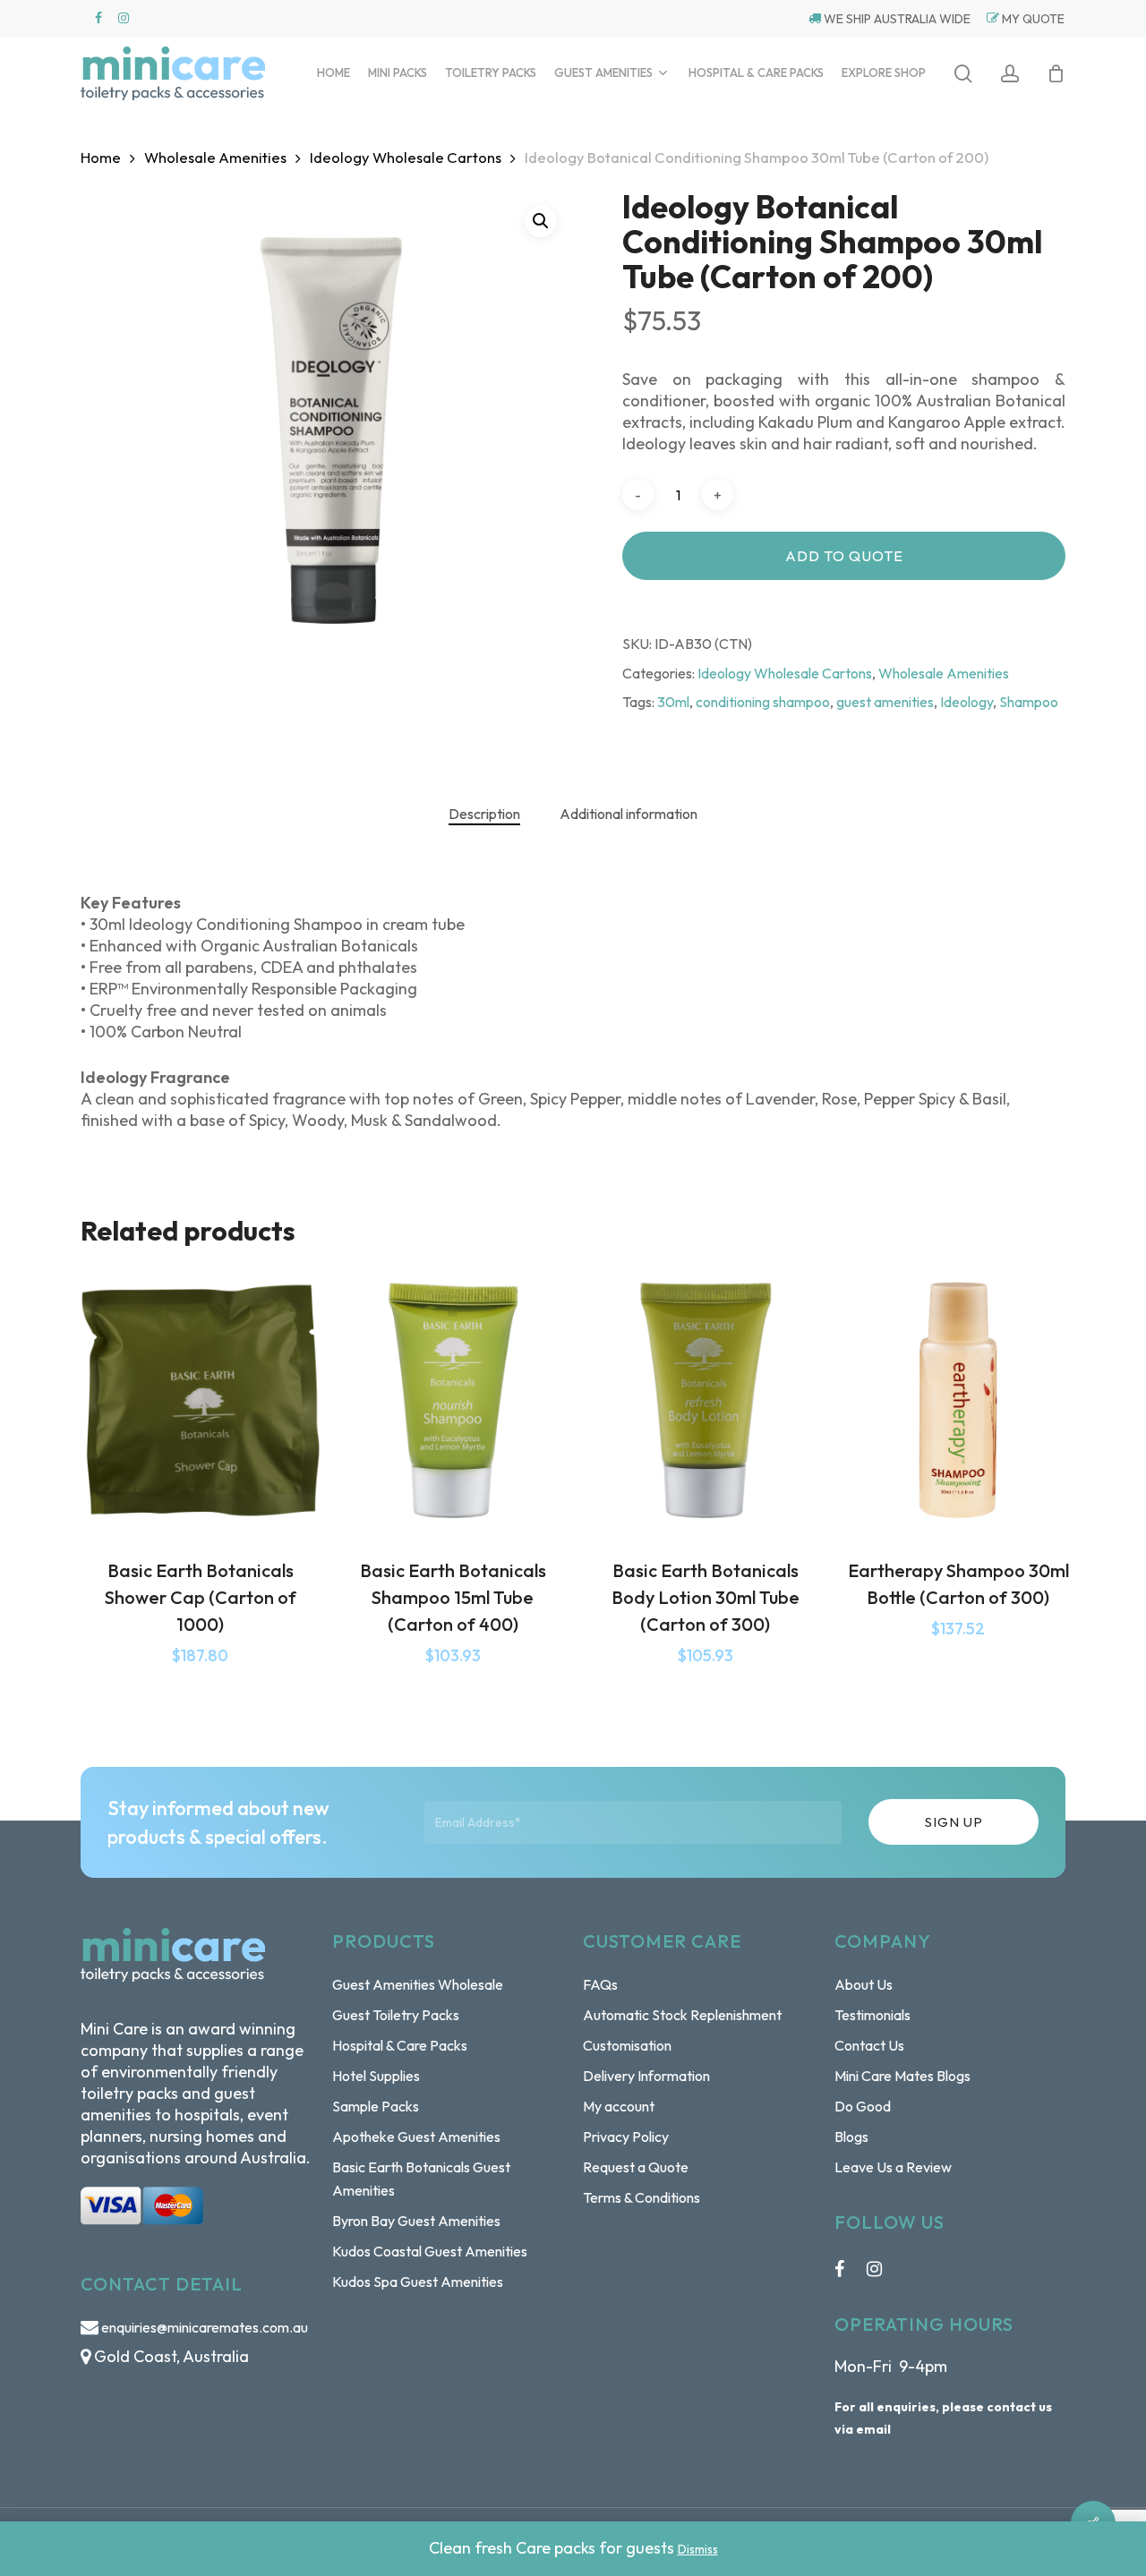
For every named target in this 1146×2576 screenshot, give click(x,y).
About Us (864, 1984)
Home (101, 157)
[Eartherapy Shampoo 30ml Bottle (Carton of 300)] (958, 1401)
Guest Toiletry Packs (396, 2015)
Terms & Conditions (641, 2197)
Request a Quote (636, 2167)
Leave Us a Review (893, 2167)
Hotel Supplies (376, 2076)
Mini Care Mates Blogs (902, 2076)
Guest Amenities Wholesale (418, 1984)
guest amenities (885, 702)
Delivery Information (646, 2076)
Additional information (629, 814)
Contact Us (869, 2045)
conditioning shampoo (763, 702)
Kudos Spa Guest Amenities (418, 2282)
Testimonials (872, 2015)
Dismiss (698, 2549)
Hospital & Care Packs (400, 2045)
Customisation (627, 2045)
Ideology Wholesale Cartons (406, 157)
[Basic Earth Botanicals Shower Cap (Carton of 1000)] (201, 1401)
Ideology (966, 702)
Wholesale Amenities (215, 157)
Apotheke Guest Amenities (416, 2137)
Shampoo (1029, 702)
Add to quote (844, 556)
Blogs (851, 2137)
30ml (673, 702)
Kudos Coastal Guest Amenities (430, 2251)
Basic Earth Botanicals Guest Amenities (421, 2179)
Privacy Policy (626, 2137)
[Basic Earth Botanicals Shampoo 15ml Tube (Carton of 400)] (453, 1401)
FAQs (600, 1984)
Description (484, 814)
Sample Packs (376, 2106)
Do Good (863, 2106)
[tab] (484, 814)
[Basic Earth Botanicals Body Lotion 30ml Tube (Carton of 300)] (706, 1401)
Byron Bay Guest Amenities (416, 2221)
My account (619, 2106)
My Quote (1032, 19)
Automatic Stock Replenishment (682, 2015)
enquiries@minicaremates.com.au (205, 2327)
